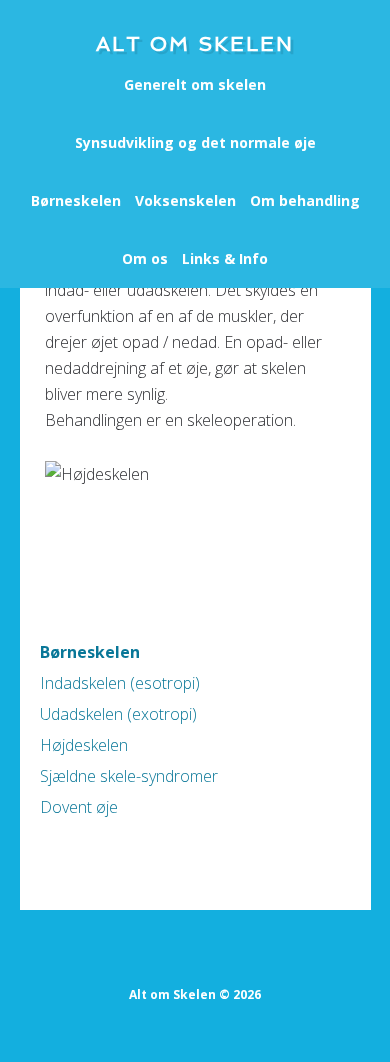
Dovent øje (79, 807)
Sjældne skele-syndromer (129, 776)
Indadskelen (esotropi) (120, 683)
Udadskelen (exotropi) (118, 714)
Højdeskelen (84, 745)
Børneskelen (90, 652)
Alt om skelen (195, 44)
